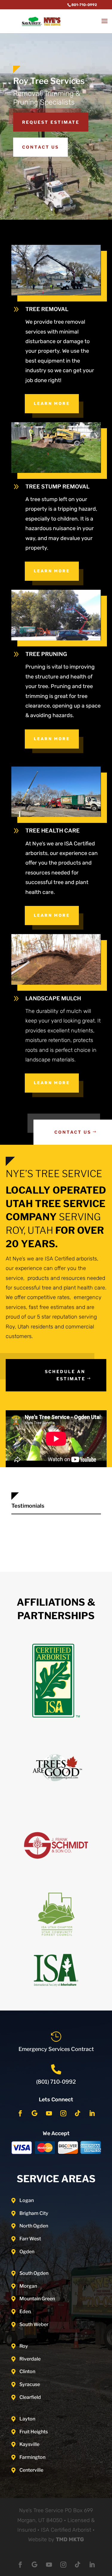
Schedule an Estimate (65, 1375)
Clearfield (30, 2397)
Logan (27, 2200)
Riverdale (30, 2359)
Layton (27, 2419)
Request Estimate (51, 122)
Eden (25, 2312)
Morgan (28, 2286)
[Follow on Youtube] (49, 2113)
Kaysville (29, 2444)
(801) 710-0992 (56, 2082)
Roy (24, 2346)
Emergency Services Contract (56, 2049)
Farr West (30, 2239)
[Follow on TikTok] (78, 2113)
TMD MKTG (70, 2539)
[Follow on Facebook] (20, 2113)
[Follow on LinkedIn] (92, 2113)
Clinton (27, 2371)
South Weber (34, 2324)
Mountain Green (37, 2299)
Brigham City (34, 2213)
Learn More (52, 404)
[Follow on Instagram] (63, 2113)
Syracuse (30, 2384)
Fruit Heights (34, 2432)
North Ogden (34, 2226)
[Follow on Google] (35, 2113)
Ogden (27, 2252)
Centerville (31, 2470)
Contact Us (40, 147)
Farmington (32, 2457)
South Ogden (34, 2273)
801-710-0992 (84, 5)
